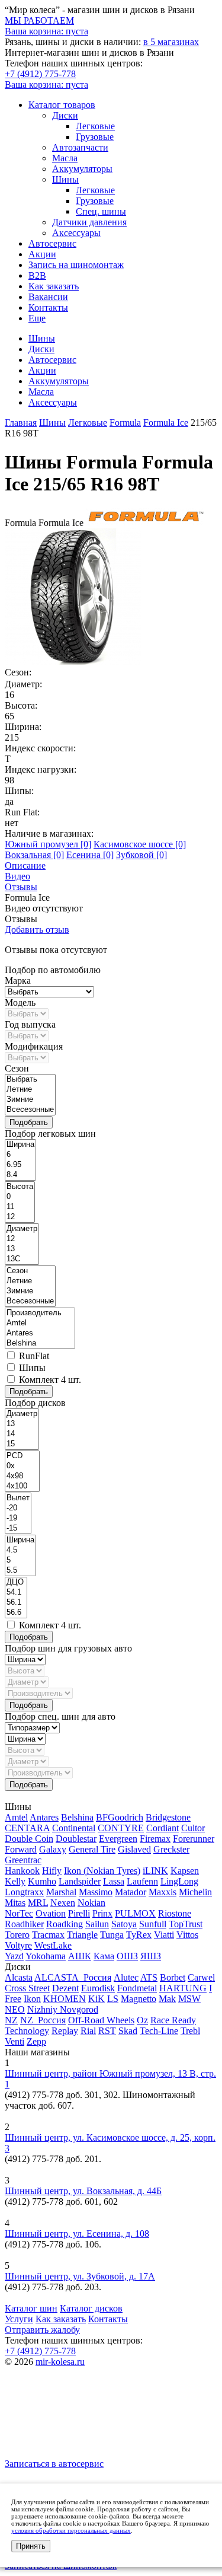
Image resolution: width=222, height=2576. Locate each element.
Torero (17, 1935)
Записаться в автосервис (54, 2464)
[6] (20, 1155)
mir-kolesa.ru (60, 2362)
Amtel (16, 1817)
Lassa (114, 1881)
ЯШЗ (151, 1956)
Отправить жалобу (42, 2330)
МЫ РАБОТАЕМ (39, 20)
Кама (104, 1956)
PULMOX (135, 1913)
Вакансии (48, 297)
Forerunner (194, 1839)
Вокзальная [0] (34, 855)
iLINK (155, 1871)
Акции (42, 254)
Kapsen (185, 1871)
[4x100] (22, 1486)
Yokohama (46, 1956)
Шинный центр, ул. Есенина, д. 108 (77, 2234)
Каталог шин (31, 2308)
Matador (131, 1892)
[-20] (18, 1508)
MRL (38, 1903)
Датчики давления (89, 222)
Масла (65, 158)
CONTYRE (121, 1828)
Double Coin (29, 1839)
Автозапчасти (80, 147)
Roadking (65, 1924)
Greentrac (23, 1860)
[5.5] (20, 1571)
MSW (189, 1999)
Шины (65, 179)
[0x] (22, 1466)
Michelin (195, 1892)
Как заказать (54, 286)
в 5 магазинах (171, 42)
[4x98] (22, 1476)
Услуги (19, 2319)
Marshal (61, 1892)
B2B (37, 275)
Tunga (112, 1935)
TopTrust (186, 1924)
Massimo (96, 1892)
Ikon (32, 1999)
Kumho (42, 1881)
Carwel (201, 1977)
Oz (142, 2020)
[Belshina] (40, 1343)
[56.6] (16, 1613)
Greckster (171, 1849)
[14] (22, 1434)
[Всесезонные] (30, 1110)
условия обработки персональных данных (71, 2530)
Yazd (14, 1956)
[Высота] (20, 1187)
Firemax (155, 1839)
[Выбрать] (30, 1080)
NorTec (19, 1913)
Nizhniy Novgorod (63, 2009)
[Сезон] (30, 1271)
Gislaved (134, 1849)
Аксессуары (76, 233)
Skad (128, 2031)
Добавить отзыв (37, 930)
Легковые (95, 126)
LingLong (179, 1881)
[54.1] (16, 1593)
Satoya (124, 1924)
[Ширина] (20, 1145)
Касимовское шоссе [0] (140, 844)
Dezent (65, 1988)
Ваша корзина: (46, 85)
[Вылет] (18, 1498)
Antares (44, 1817)
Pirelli (79, 1913)
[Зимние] (30, 1100)
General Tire (92, 1849)
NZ (11, 2020)
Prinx (102, 1913)
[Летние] (30, 1090)
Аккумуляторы (82, 169)
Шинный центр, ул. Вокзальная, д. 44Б (83, 2191)
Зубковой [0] (141, 855)
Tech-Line (159, 2031)
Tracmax (48, 1935)
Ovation (51, 1913)
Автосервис (52, 243)
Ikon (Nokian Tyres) (102, 1871)
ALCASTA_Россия (73, 1977)
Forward (21, 1849)
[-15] (18, 1528)
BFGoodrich (120, 1817)
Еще (37, 318)
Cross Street (27, 1988)
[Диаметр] (22, 1229)
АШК (80, 1956)
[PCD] (22, 1456)
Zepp (36, 2041)
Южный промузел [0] (48, 844)
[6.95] (20, 1165)
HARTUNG (183, 1988)
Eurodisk (98, 1988)
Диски (65, 115)
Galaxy (53, 1849)
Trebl (190, 2031)
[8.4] (20, 1175)
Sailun (97, 1924)
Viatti (164, 1935)
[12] (20, 1217)
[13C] (22, 1259)
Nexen (63, 1903)
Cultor (193, 1828)
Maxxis (163, 1892)
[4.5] (20, 1550)
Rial (88, 2031)
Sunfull (153, 1924)
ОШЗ (127, 1956)
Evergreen (118, 1839)
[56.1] (16, 1603)
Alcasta (19, 1977)
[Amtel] (40, 1323)
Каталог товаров (62, 105)
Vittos (187, 1935)
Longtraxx (24, 1892)
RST (107, 2031)
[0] (20, 1197)
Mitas (15, 1903)
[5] (20, 1560)
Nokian (91, 1903)
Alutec (126, 1977)
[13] (22, 1249)
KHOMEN (65, 1999)
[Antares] (40, 1333)
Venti (15, 2041)
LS (113, 1999)
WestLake (53, 1945)
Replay (65, 2031)
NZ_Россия (43, 2020)
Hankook (22, 1871)
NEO (15, 2009)
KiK (96, 1999)
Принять (31, 2546)
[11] (20, 1207)
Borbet (173, 1977)
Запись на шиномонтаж (76, 265)
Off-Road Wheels (101, 2020)
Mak (167, 1999)
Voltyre (18, 1945)
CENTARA (27, 1828)
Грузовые (95, 137)
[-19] (18, 1518)
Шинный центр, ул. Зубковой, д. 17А (80, 2276)
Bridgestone (168, 1817)
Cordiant (163, 1828)
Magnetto (139, 1999)
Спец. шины (101, 211)
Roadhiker (24, 1924)
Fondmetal (137, 1988)
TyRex (139, 1935)
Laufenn (142, 1881)
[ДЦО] (16, 1582)
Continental (74, 1828)
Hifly (52, 1871)
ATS (149, 1977)
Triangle (82, 1935)
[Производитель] (40, 1313)
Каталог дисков (91, 2308)
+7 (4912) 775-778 (40, 74)
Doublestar (76, 1839)
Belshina (77, 1817)
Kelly (15, 1881)
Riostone (175, 1913)
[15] (22, 1444)
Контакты (48, 307)
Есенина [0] (90, 855)
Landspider (80, 1881)
